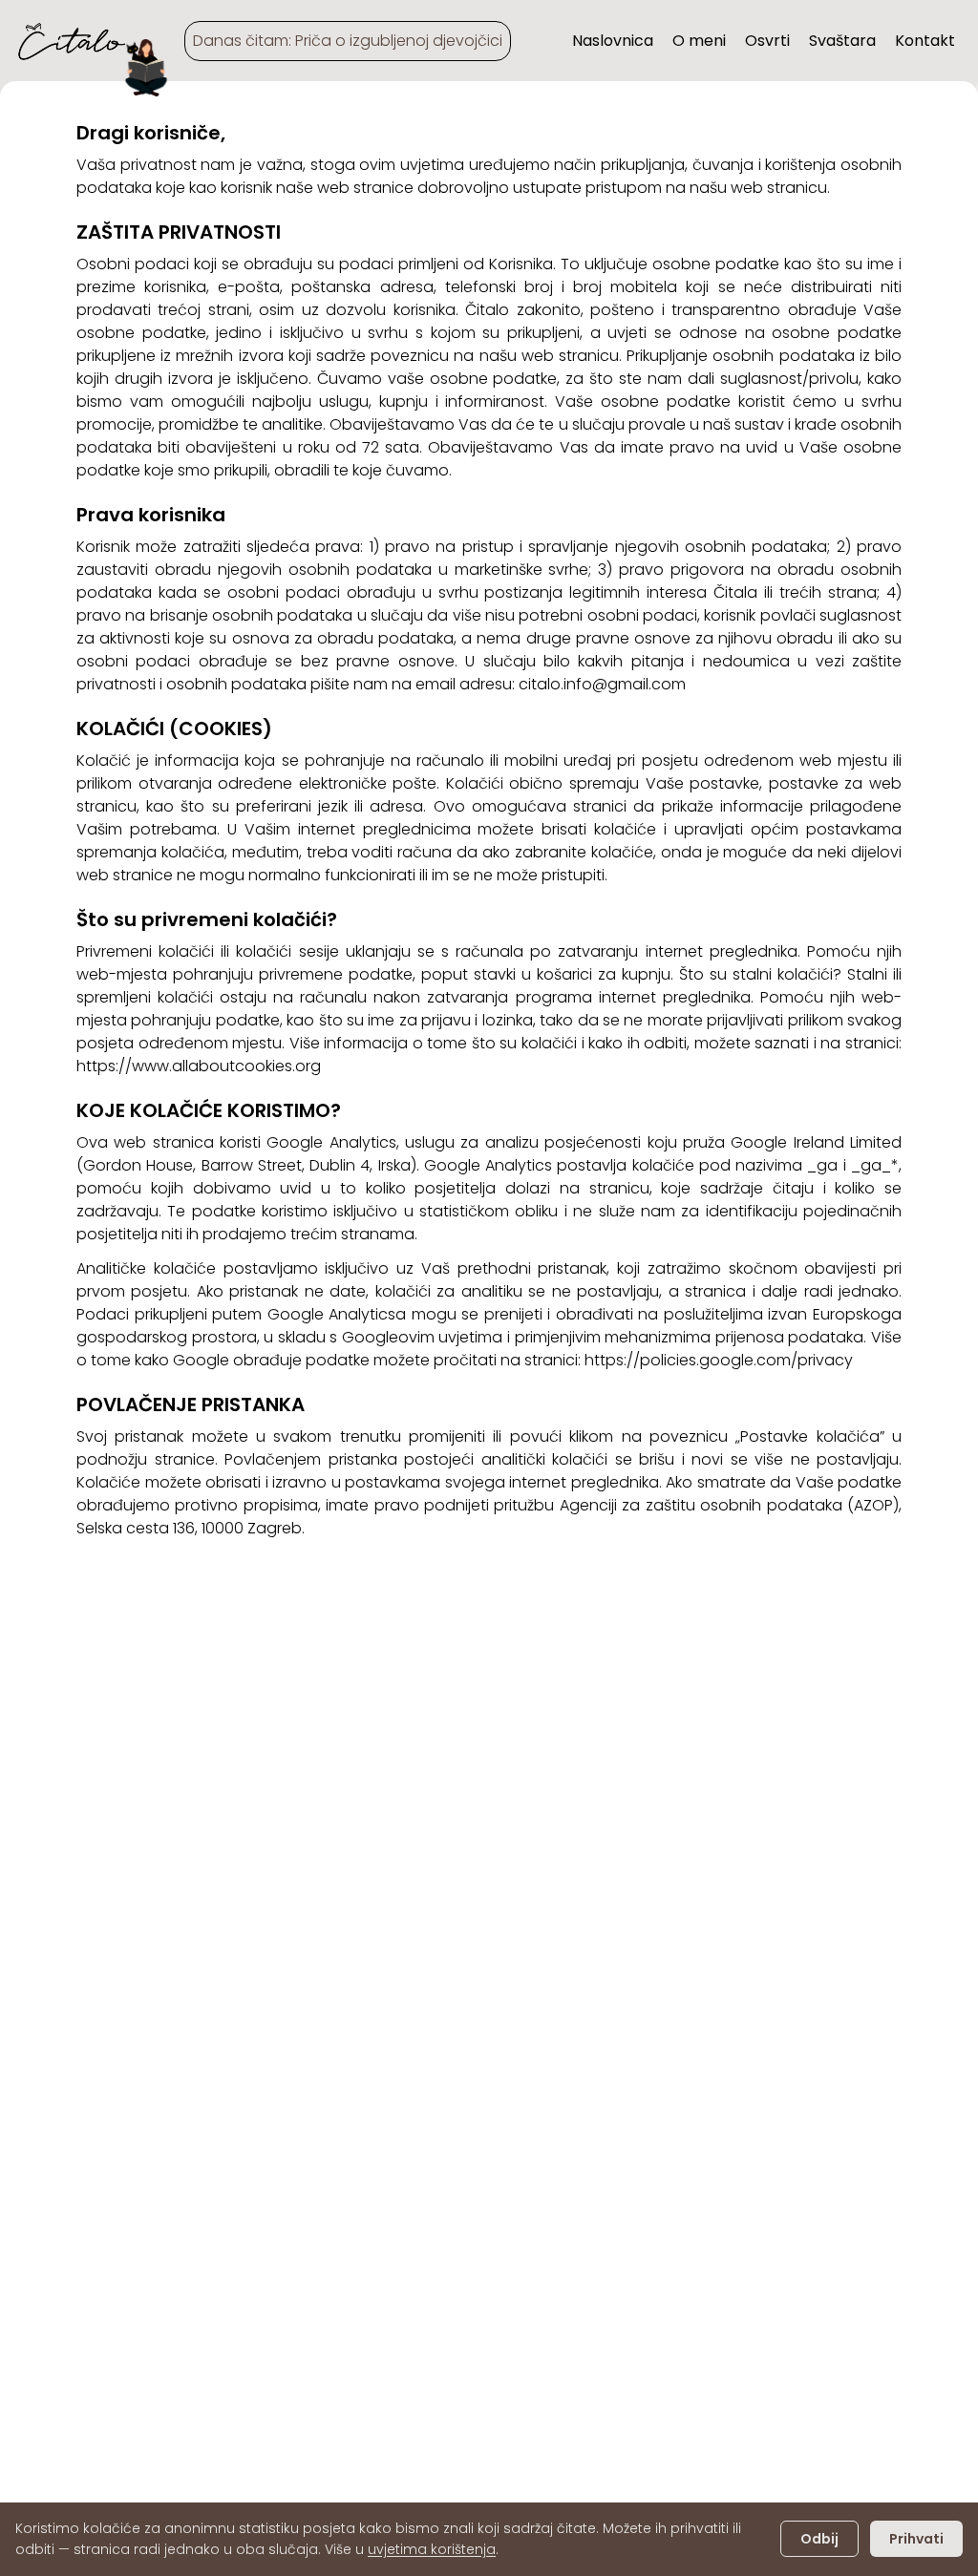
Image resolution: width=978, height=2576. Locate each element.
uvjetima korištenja (432, 2549)
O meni (699, 41)
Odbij (819, 2539)
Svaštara (842, 41)
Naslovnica (613, 41)
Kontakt (925, 41)
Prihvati (916, 2539)
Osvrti (767, 41)
